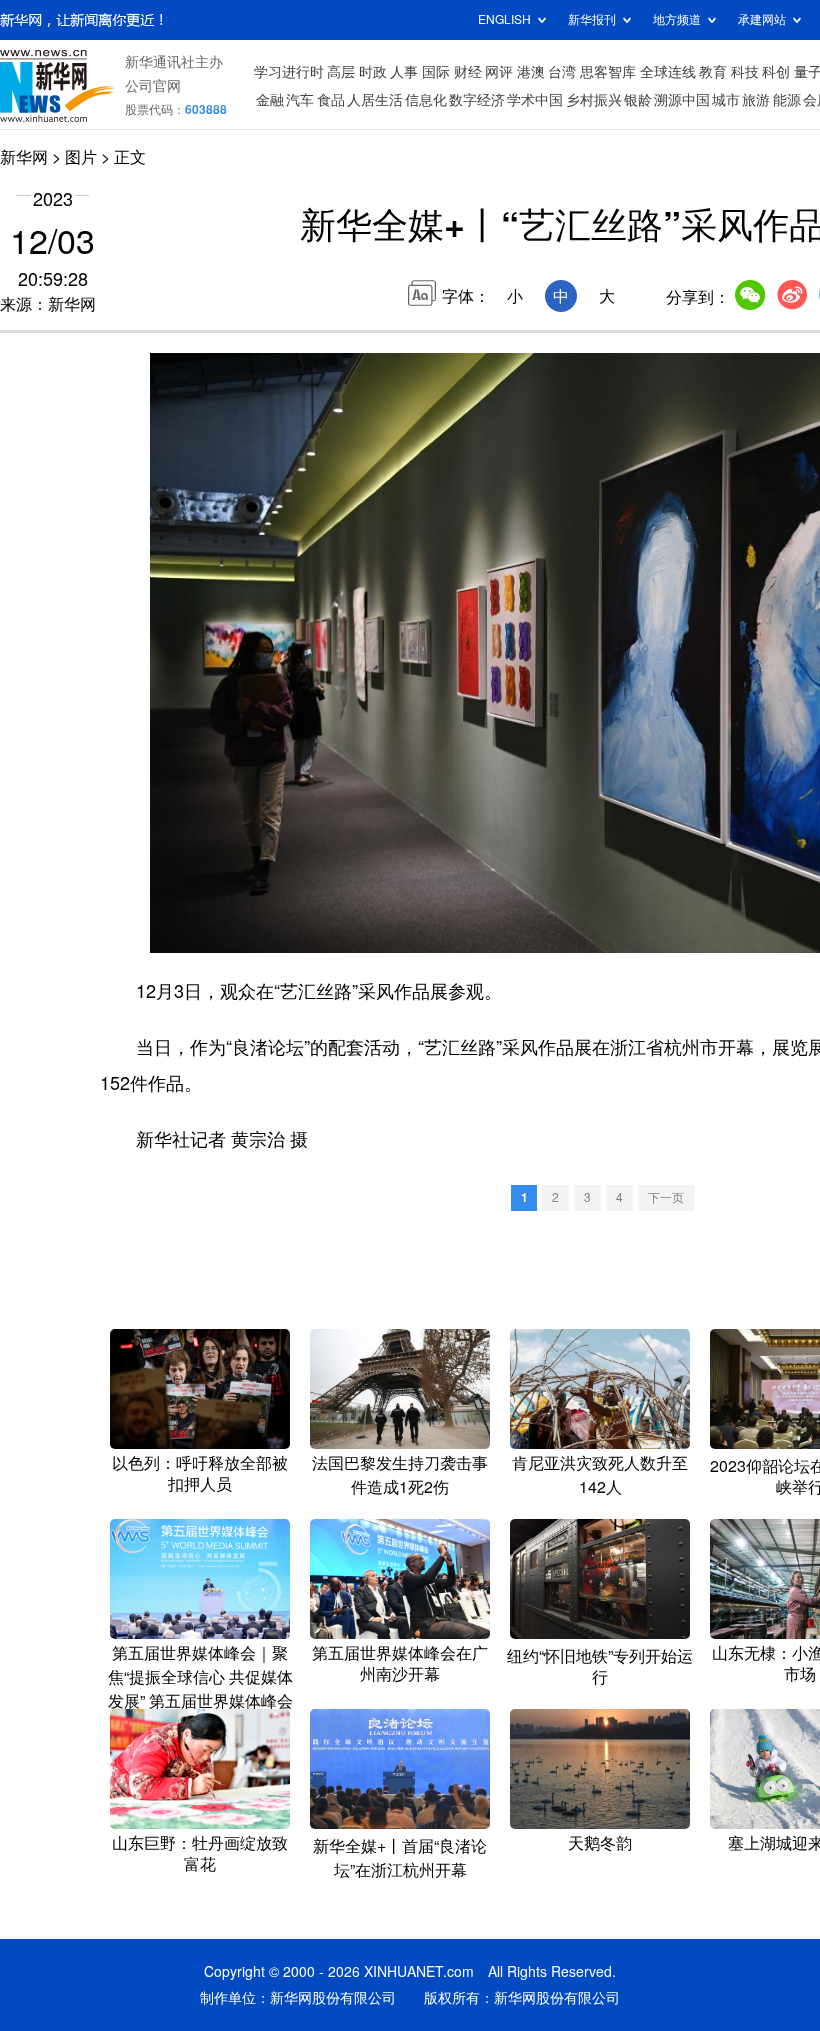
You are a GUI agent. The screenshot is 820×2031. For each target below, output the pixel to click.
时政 (373, 72)
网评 (499, 72)
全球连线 (668, 72)
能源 (787, 100)
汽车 (300, 100)
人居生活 (375, 100)
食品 (331, 100)
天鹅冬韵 (600, 1843)
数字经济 (477, 100)
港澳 (531, 72)
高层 (341, 72)
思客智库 (608, 72)
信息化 (426, 100)
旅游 (756, 100)
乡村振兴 (594, 100)
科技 (745, 72)
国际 (436, 72)
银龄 (638, 100)
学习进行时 (289, 72)
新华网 (24, 157)
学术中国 (535, 100)
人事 (404, 72)
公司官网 (153, 86)
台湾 (562, 72)
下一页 (666, 1197)
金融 (270, 100)
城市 (726, 100)
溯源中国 (682, 100)
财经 (468, 72)
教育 (713, 72)
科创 (776, 72)
